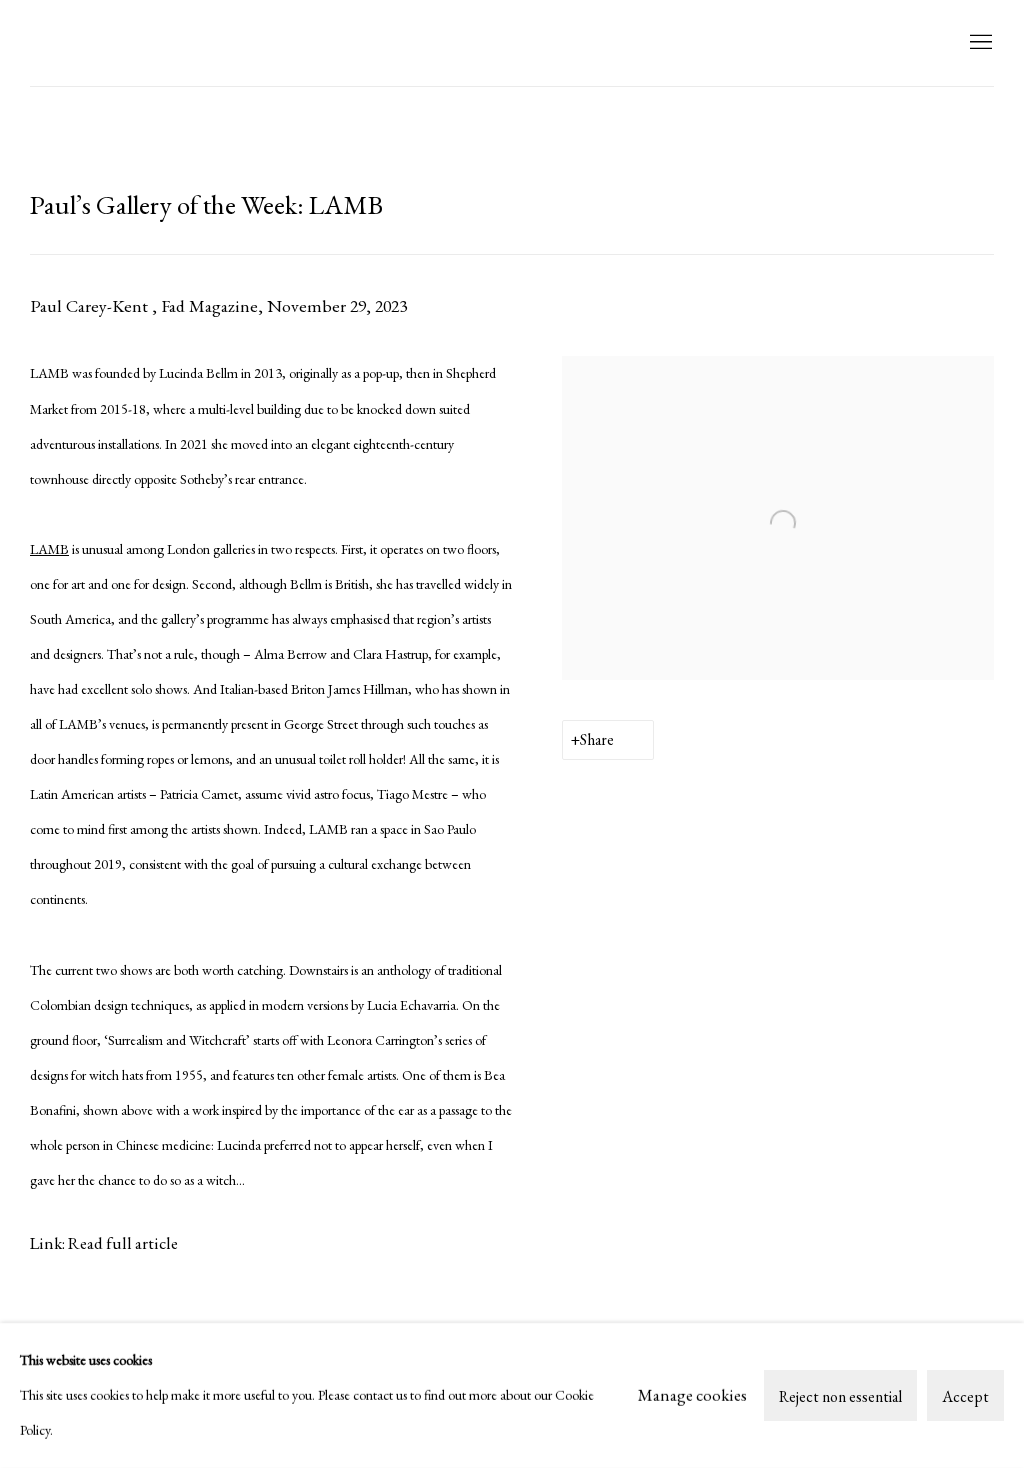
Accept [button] (965, 1396)
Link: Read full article (104, 1243)
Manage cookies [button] (692, 1395)
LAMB (70, 43)
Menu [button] (979, 43)
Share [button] (597, 739)
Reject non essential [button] (840, 1396)
